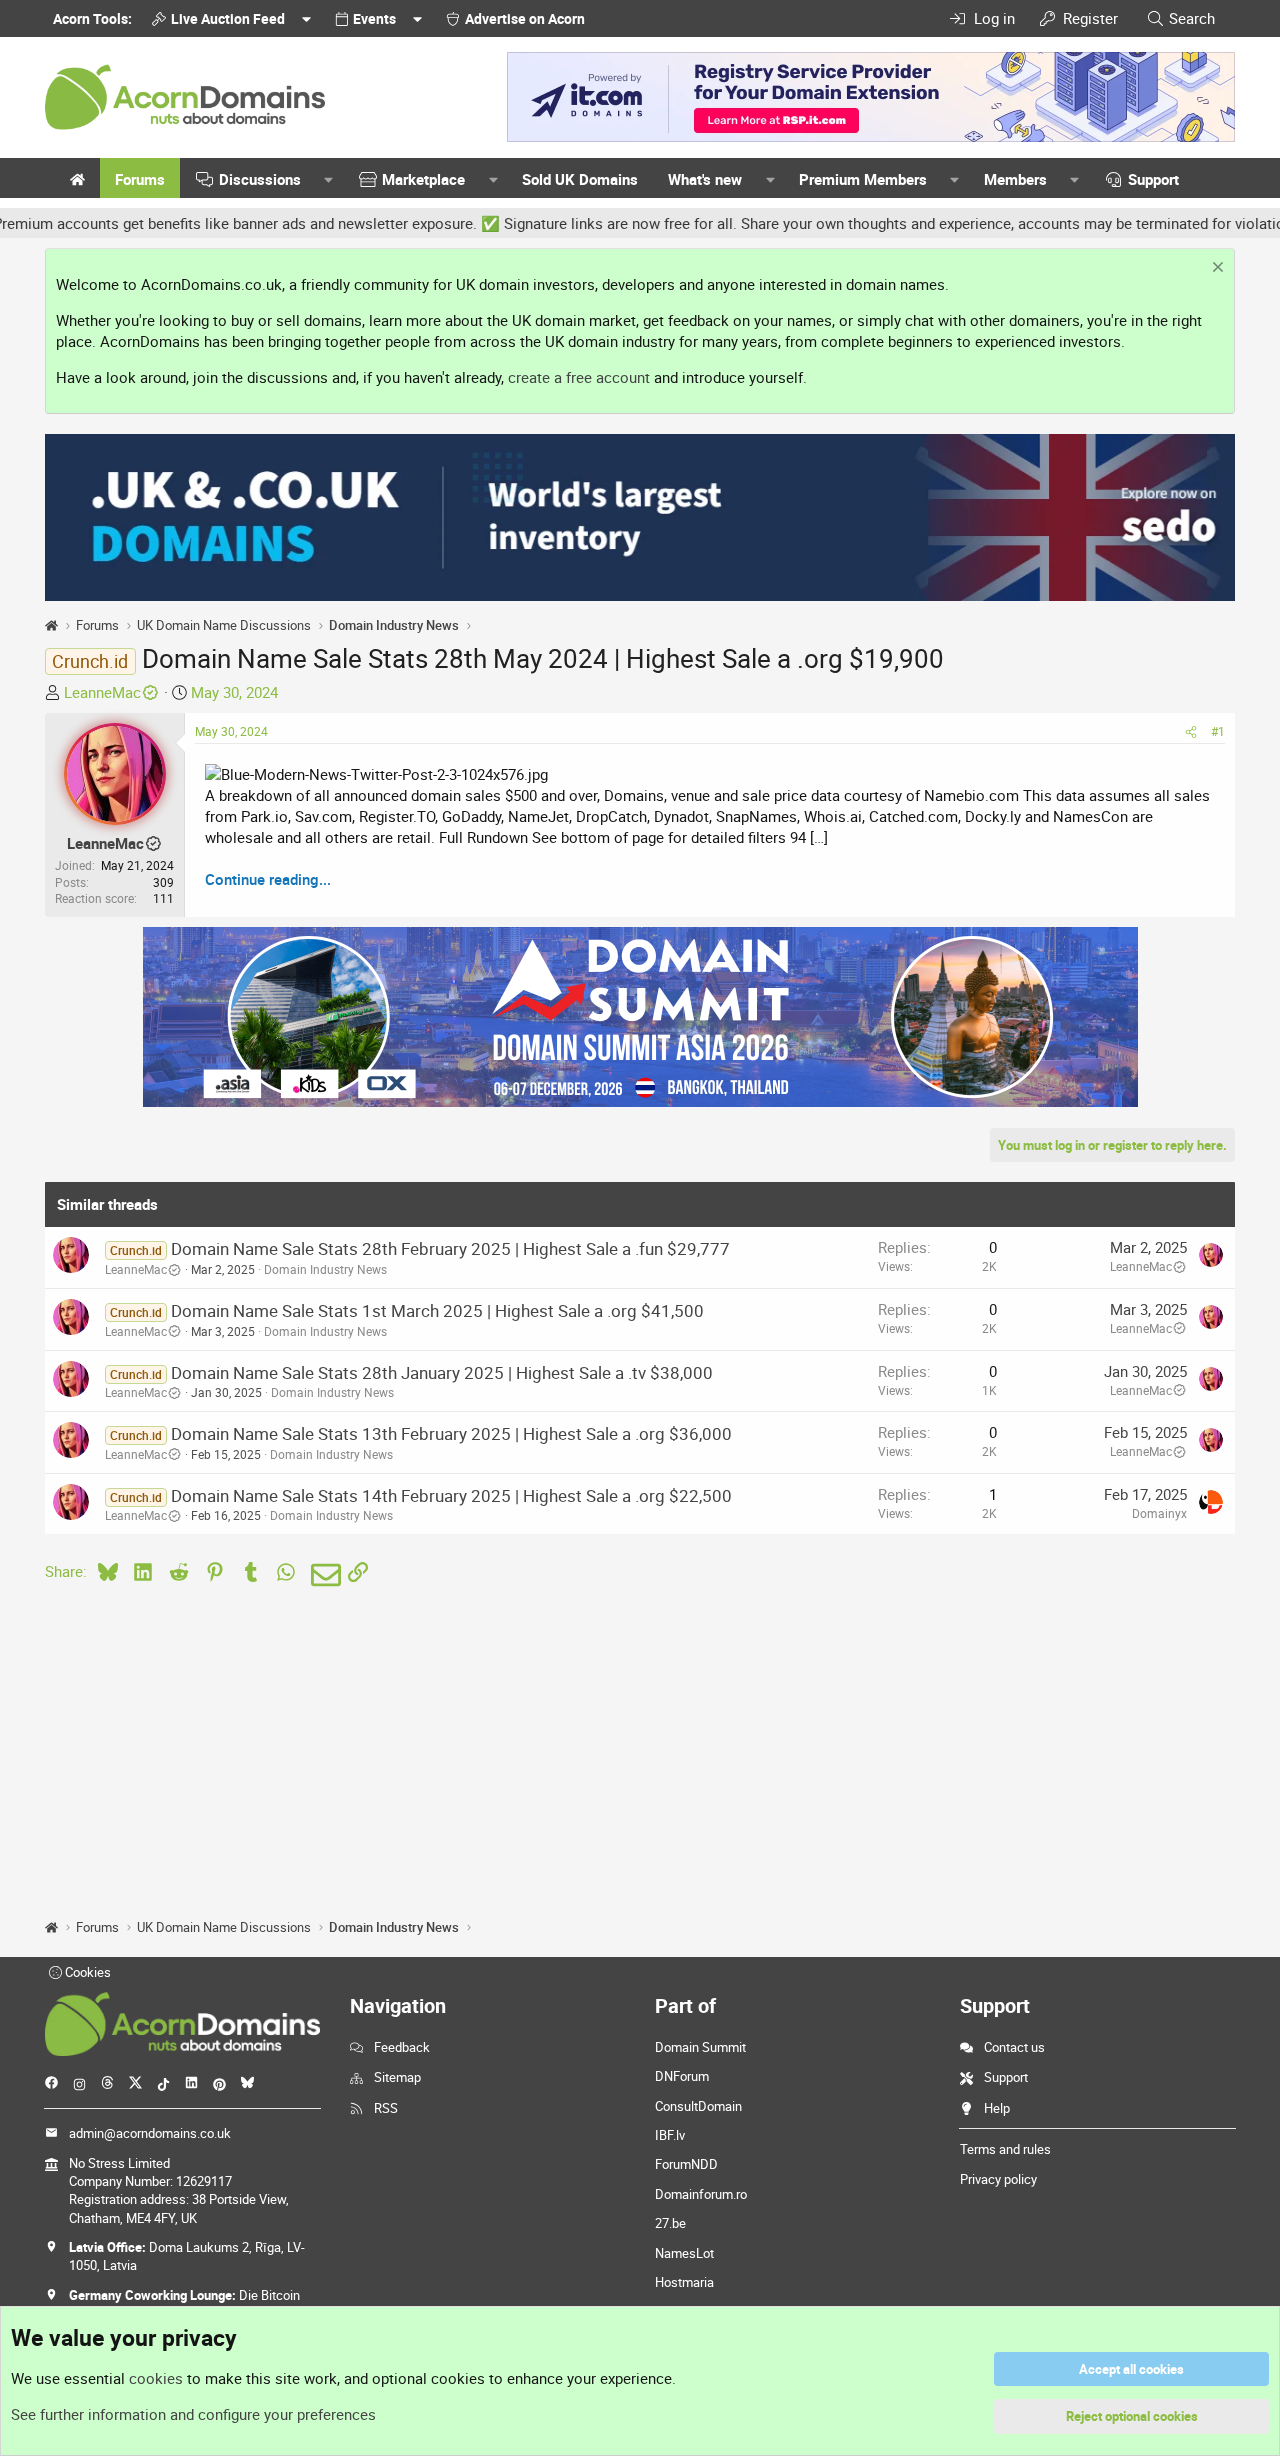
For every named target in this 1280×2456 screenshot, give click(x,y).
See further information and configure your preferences (193, 2414)
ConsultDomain (698, 2106)
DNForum (682, 2076)
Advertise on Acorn (525, 18)
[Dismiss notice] (1215, 269)
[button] (329, 179)
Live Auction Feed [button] (228, 18)
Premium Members (863, 179)
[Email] (322, 1575)
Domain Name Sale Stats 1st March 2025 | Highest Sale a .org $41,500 (437, 1310)
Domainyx (1159, 1513)
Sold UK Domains (580, 179)
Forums (140, 179)
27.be (670, 2223)
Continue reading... (268, 879)
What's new (705, 179)
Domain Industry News (325, 1269)
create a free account (579, 377)
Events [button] (374, 18)
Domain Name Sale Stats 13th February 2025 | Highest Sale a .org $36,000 (451, 1433)
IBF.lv (670, 2135)
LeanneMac (102, 692)
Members (1015, 179)
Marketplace (423, 179)
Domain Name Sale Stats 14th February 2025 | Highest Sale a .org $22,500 (451, 1495)
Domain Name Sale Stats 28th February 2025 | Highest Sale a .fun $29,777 (450, 1248)
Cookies (86, 1972)
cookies (156, 2378)
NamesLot (684, 2253)
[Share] (1191, 731)
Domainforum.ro (701, 2194)
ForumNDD (686, 2164)
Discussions (260, 179)
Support (1153, 179)
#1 (1218, 731)
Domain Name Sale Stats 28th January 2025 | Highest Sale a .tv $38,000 (442, 1372)
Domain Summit (700, 2047)
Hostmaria (684, 2282)
